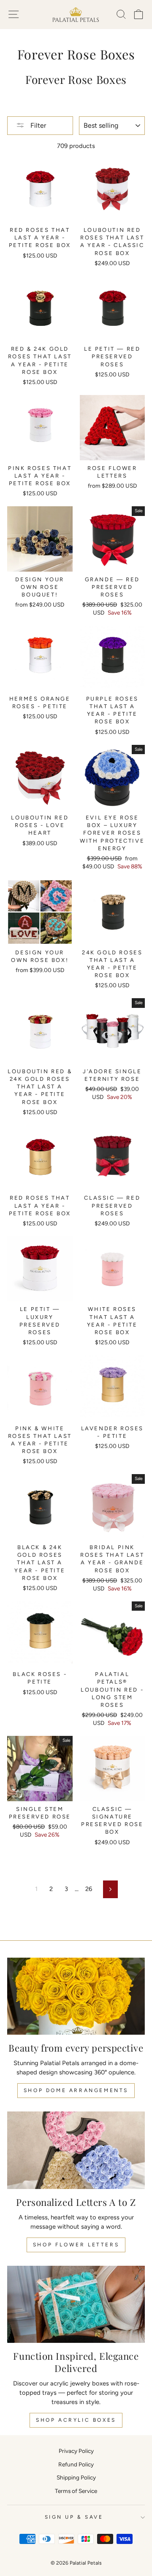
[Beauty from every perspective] (76, 1996)
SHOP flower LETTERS (76, 2245)
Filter (37, 125)
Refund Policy (76, 2464)
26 (89, 1889)
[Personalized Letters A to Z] (76, 2150)
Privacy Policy (76, 2451)
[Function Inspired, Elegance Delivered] (76, 2304)
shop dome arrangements (76, 2090)
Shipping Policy (76, 2477)
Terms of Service (76, 2491)
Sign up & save (74, 2517)
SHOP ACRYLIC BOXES (76, 2420)
